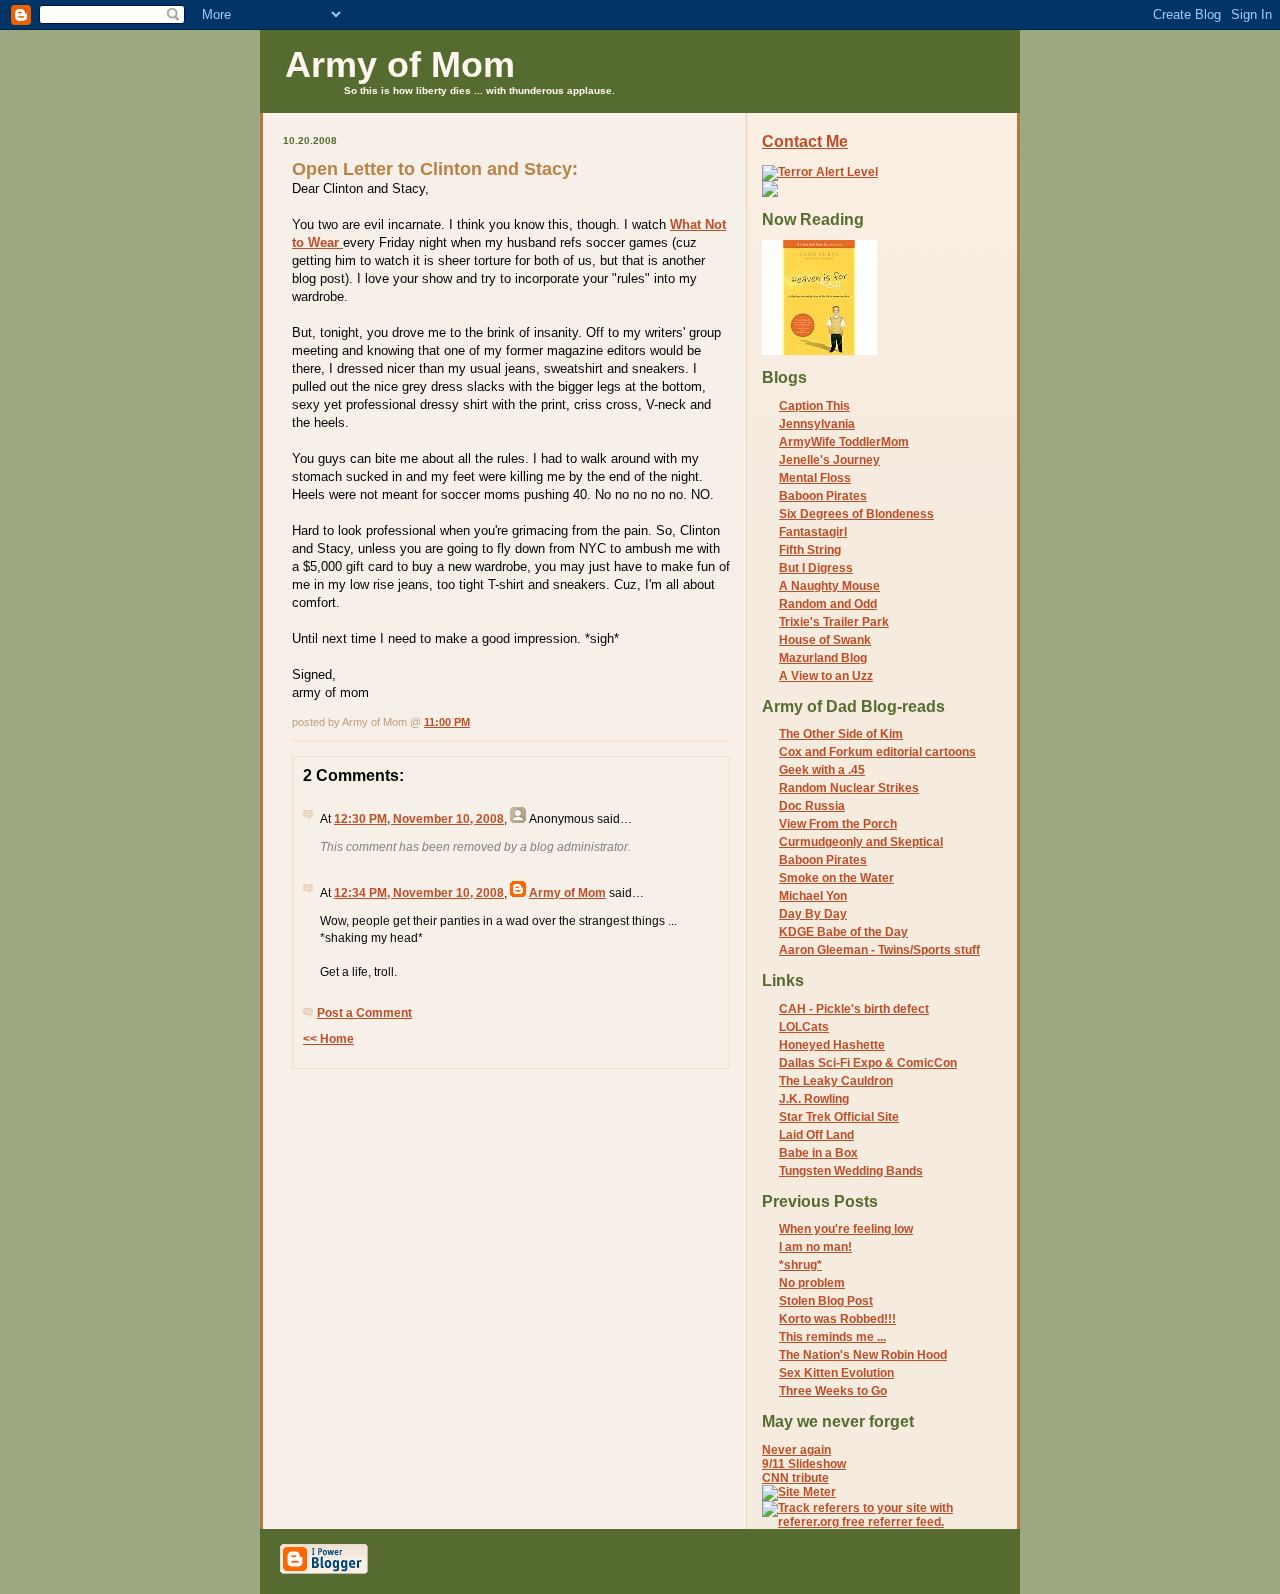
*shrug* (800, 1265)
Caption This (814, 406)
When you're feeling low (846, 1229)
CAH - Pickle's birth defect (854, 1009)
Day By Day (813, 914)
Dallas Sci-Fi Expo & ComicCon (868, 1063)
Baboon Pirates (823, 496)
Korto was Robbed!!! (837, 1319)
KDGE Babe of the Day (843, 932)
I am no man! (815, 1247)
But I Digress (816, 568)
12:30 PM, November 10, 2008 (419, 819)
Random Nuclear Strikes (849, 788)
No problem (812, 1283)
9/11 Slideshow (804, 1464)
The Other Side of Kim (841, 734)
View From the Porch (838, 824)
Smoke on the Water (836, 878)
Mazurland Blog (823, 658)
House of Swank (825, 640)
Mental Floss (815, 478)
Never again (796, 1450)
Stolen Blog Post (826, 1301)
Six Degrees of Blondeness (856, 514)
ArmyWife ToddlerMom (844, 442)
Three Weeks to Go (833, 1391)
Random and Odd (828, 604)
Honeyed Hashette (832, 1045)
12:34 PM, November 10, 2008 (419, 893)
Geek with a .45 (822, 770)
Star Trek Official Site (839, 1117)
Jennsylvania (817, 424)
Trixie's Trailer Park (834, 622)
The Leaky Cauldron (836, 1081)
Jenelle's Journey (829, 460)
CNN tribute (795, 1478)
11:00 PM (447, 722)
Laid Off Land (816, 1135)
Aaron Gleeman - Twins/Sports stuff (879, 950)
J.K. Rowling (814, 1099)
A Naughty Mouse (829, 586)
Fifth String (810, 550)
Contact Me (805, 141)
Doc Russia (812, 806)
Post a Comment (364, 1013)
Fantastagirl (813, 532)
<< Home (328, 1039)
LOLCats (804, 1027)
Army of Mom (400, 64)
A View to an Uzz (826, 676)
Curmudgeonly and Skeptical (861, 842)
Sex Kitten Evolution (836, 1373)
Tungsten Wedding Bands (851, 1171)
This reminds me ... (832, 1337)
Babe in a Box (818, 1153)
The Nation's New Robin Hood (863, 1355)
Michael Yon (813, 896)
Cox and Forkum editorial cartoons (877, 752)
